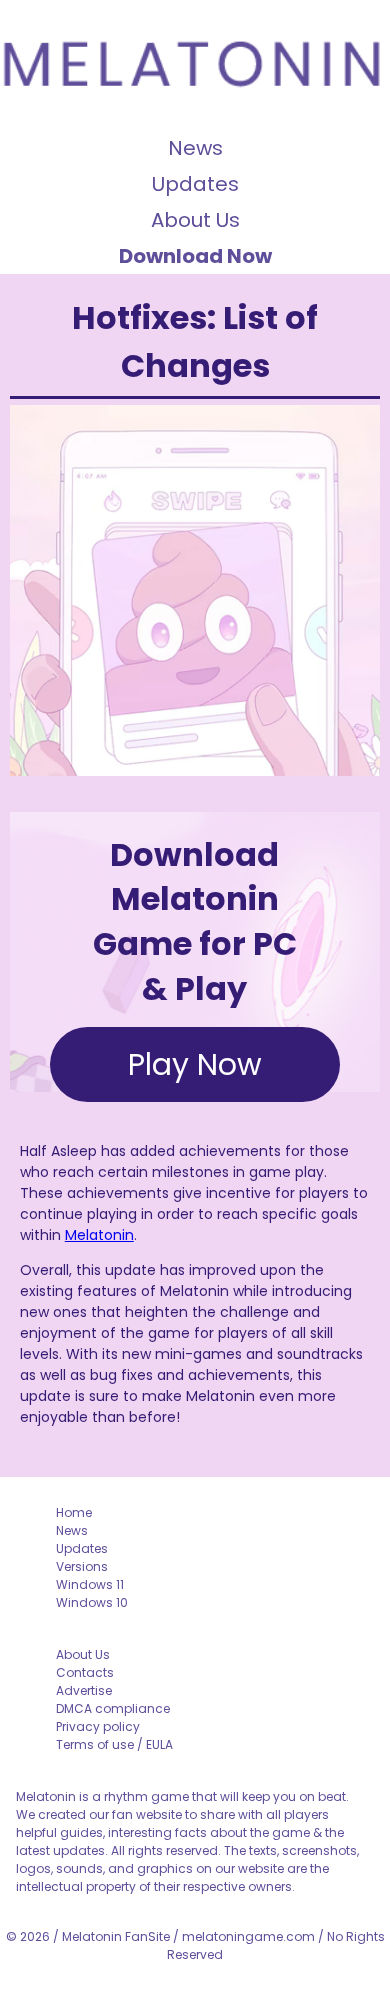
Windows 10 (92, 1602)
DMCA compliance (113, 1708)
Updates (195, 184)
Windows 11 (90, 1584)
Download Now (195, 256)
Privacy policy (98, 1726)
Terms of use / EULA (114, 1744)
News (195, 148)
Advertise (84, 1690)
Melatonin (99, 1235)
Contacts (85, 1672)
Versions (82, 1566)
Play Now (195, 1064)
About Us (195, 220)
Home (74, 1512)
